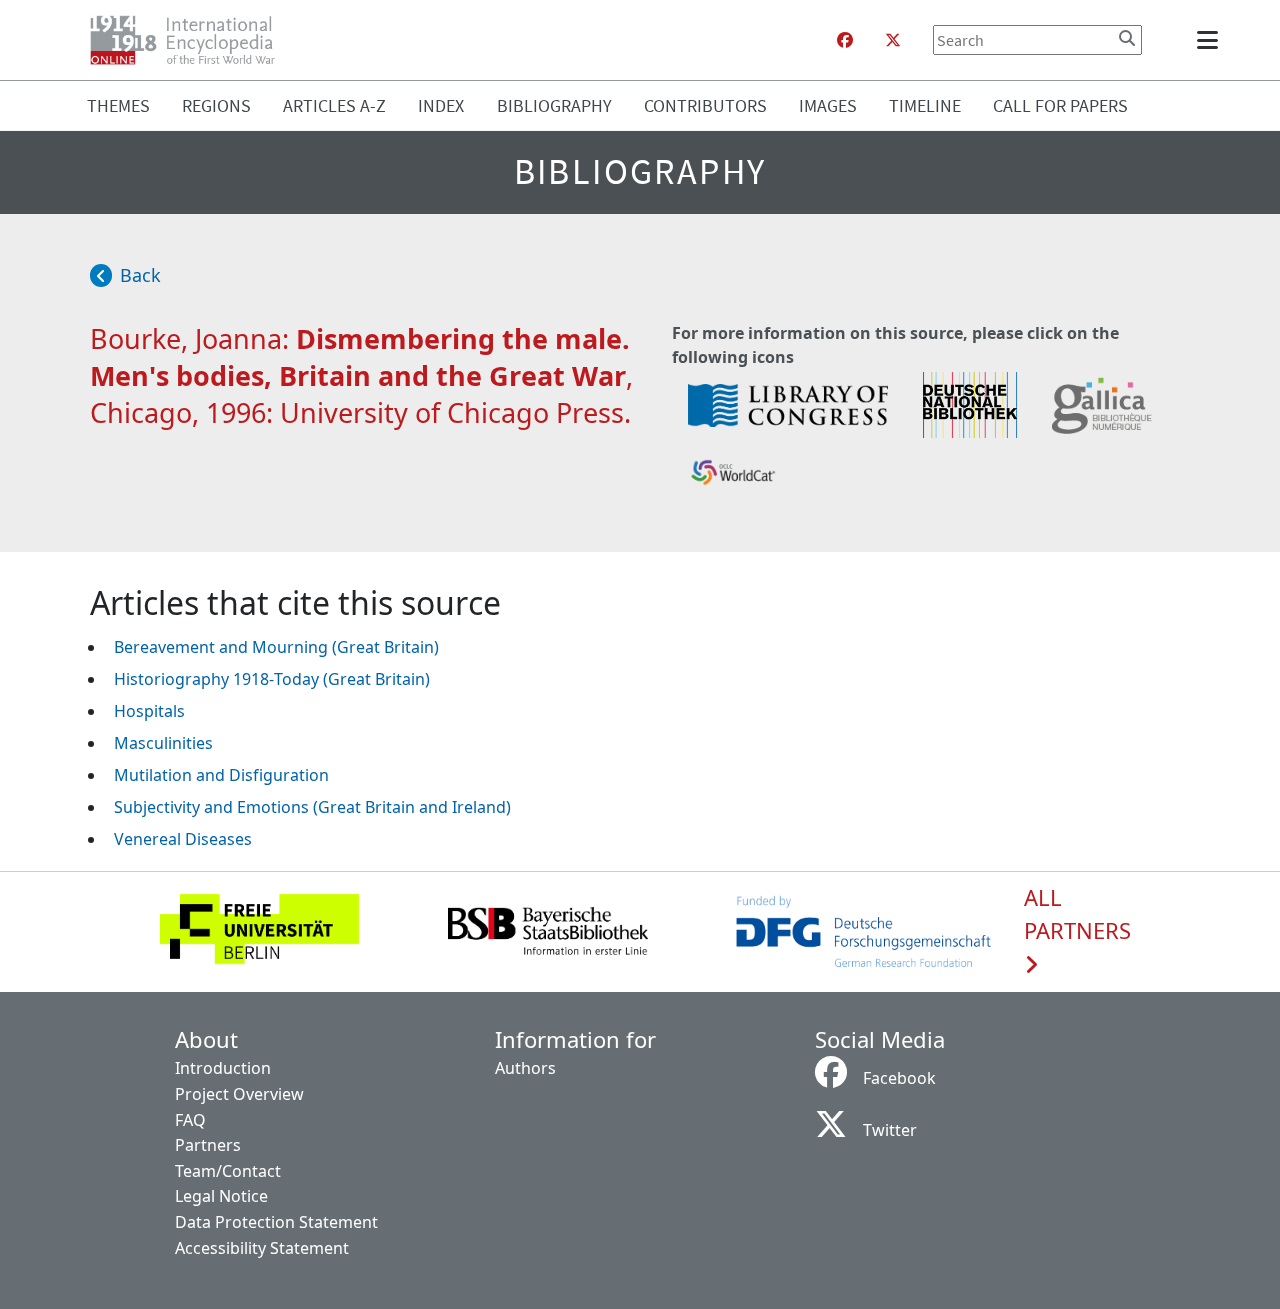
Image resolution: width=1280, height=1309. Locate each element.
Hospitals (149, 711)
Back (140, 275)
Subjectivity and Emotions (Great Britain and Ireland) (312, 807)
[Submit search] (1127, 38)
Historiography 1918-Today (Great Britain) (272, 679)
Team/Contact (228, 1171)
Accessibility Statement (262, 1248)
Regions (216, 105)
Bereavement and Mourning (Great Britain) (276, 647)
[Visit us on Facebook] (845, 40)
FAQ (190, 1120)
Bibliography (554, 105)
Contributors (705, 105)
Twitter (890, 1130)
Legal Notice (221, 1196)
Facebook (899, 1078)
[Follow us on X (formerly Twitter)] (893, 40)
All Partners (1077, 915)
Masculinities (163, 743)
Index (441, 105)
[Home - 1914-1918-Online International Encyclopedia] (190, 40)
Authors (525, 1068)
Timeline (925, 105)
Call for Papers (1060, 105)
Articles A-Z (334, 105)
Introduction (223, 1068)
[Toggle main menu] (1211, 40)
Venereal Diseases (183, 839)
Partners (208, 1145)
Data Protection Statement (276, 1222)
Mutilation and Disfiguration (221, 775)
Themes (118, 105)
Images (828, 105)
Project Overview (239, 1094)
